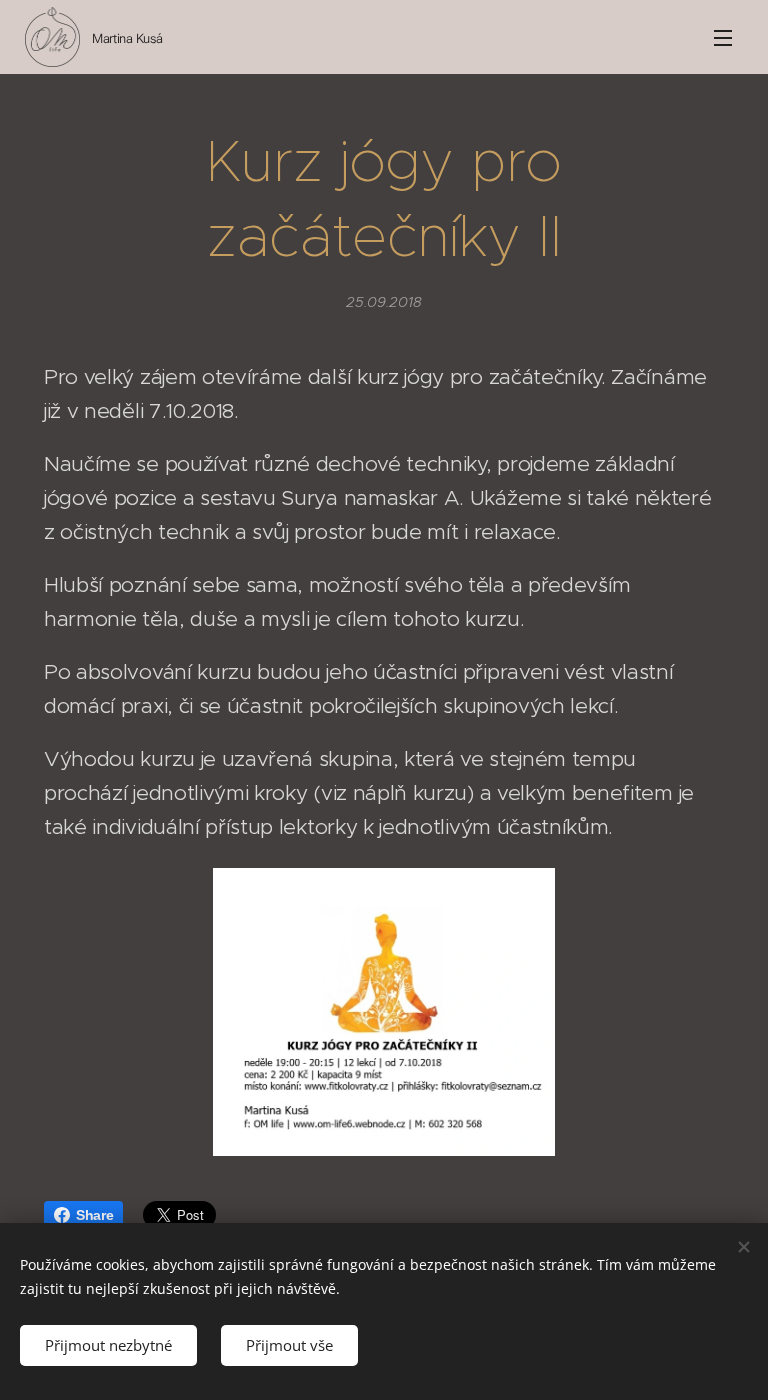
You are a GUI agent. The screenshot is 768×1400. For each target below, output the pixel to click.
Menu (723, 37)
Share (94, 1215)
